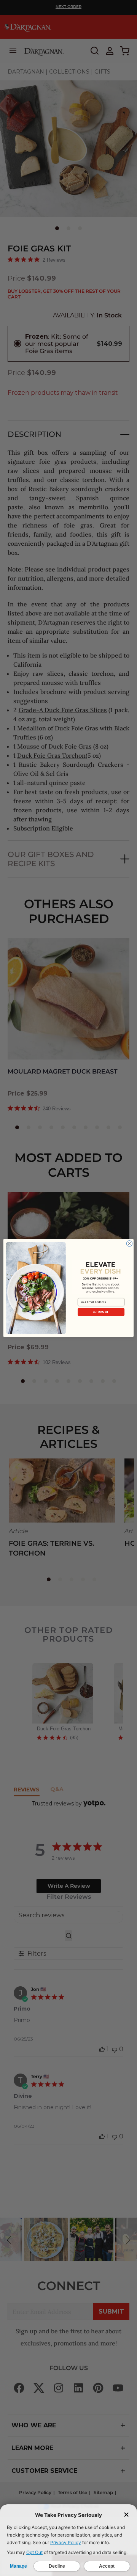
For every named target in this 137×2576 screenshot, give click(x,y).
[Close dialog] (129, 1244)
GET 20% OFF (101, 1312)
